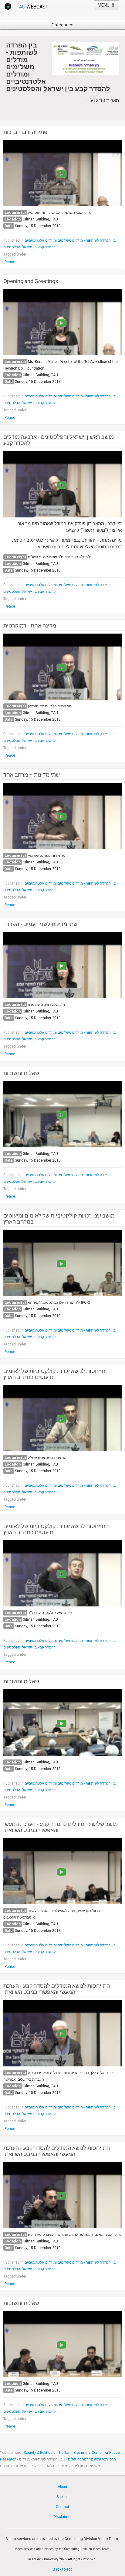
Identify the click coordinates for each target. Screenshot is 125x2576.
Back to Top (62, 2569)
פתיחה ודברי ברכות (25, 132)
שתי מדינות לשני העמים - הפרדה (40, 924)
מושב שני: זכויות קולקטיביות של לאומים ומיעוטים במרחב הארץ (59, 1219)
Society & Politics (38, 2453)
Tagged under (15, 254)
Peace (10, 262)
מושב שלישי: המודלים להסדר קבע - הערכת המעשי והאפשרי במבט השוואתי (61, 1827)
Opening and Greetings (31, 281)
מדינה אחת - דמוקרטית (30, 626)
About (62, 2487)
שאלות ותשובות (21, 1073)
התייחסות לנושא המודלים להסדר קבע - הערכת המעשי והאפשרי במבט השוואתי (57, 1989)
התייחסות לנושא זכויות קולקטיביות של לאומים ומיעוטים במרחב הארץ (56, 1374)
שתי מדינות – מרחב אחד (32, 775)
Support (63, 2497)
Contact (62, 2507)
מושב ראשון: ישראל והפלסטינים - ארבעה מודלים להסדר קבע (59, 440)
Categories (62, 25)
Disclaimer (62, 2517)
